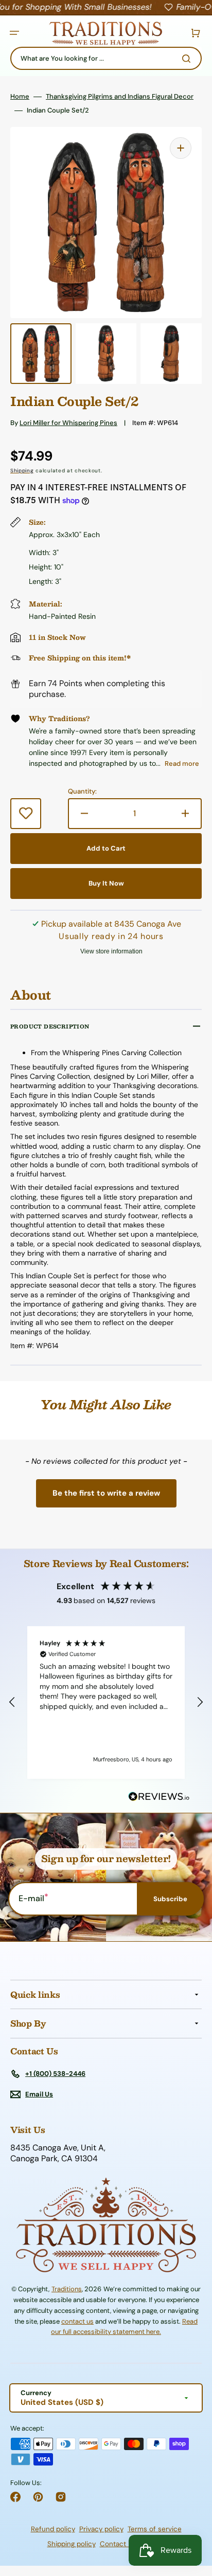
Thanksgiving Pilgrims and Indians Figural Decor (120, 97)
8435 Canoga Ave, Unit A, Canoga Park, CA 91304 (58, 2153)
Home (20, 97)
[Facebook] (15, 2497)
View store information (111, 951)
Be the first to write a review (106, 1493)
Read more (182, 763)
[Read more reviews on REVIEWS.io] (159, 1797)
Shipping (22, 471)
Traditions (67, 2289)
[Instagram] (61, 2497)
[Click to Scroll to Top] (193, 2516)
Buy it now (106, 883)
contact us (77, 2321)
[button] (14, 33)
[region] (106, 1703)
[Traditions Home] (105, 33)
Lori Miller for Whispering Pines (68, 423)
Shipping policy (72, 2544)
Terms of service (155, 2529)
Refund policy (53, 2529)
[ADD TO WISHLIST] (26, 814)
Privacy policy (101, 2529)
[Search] (188, 59)
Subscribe (170, 1899)
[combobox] (106, 58)
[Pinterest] (38, 2497)
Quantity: (82, 792)
